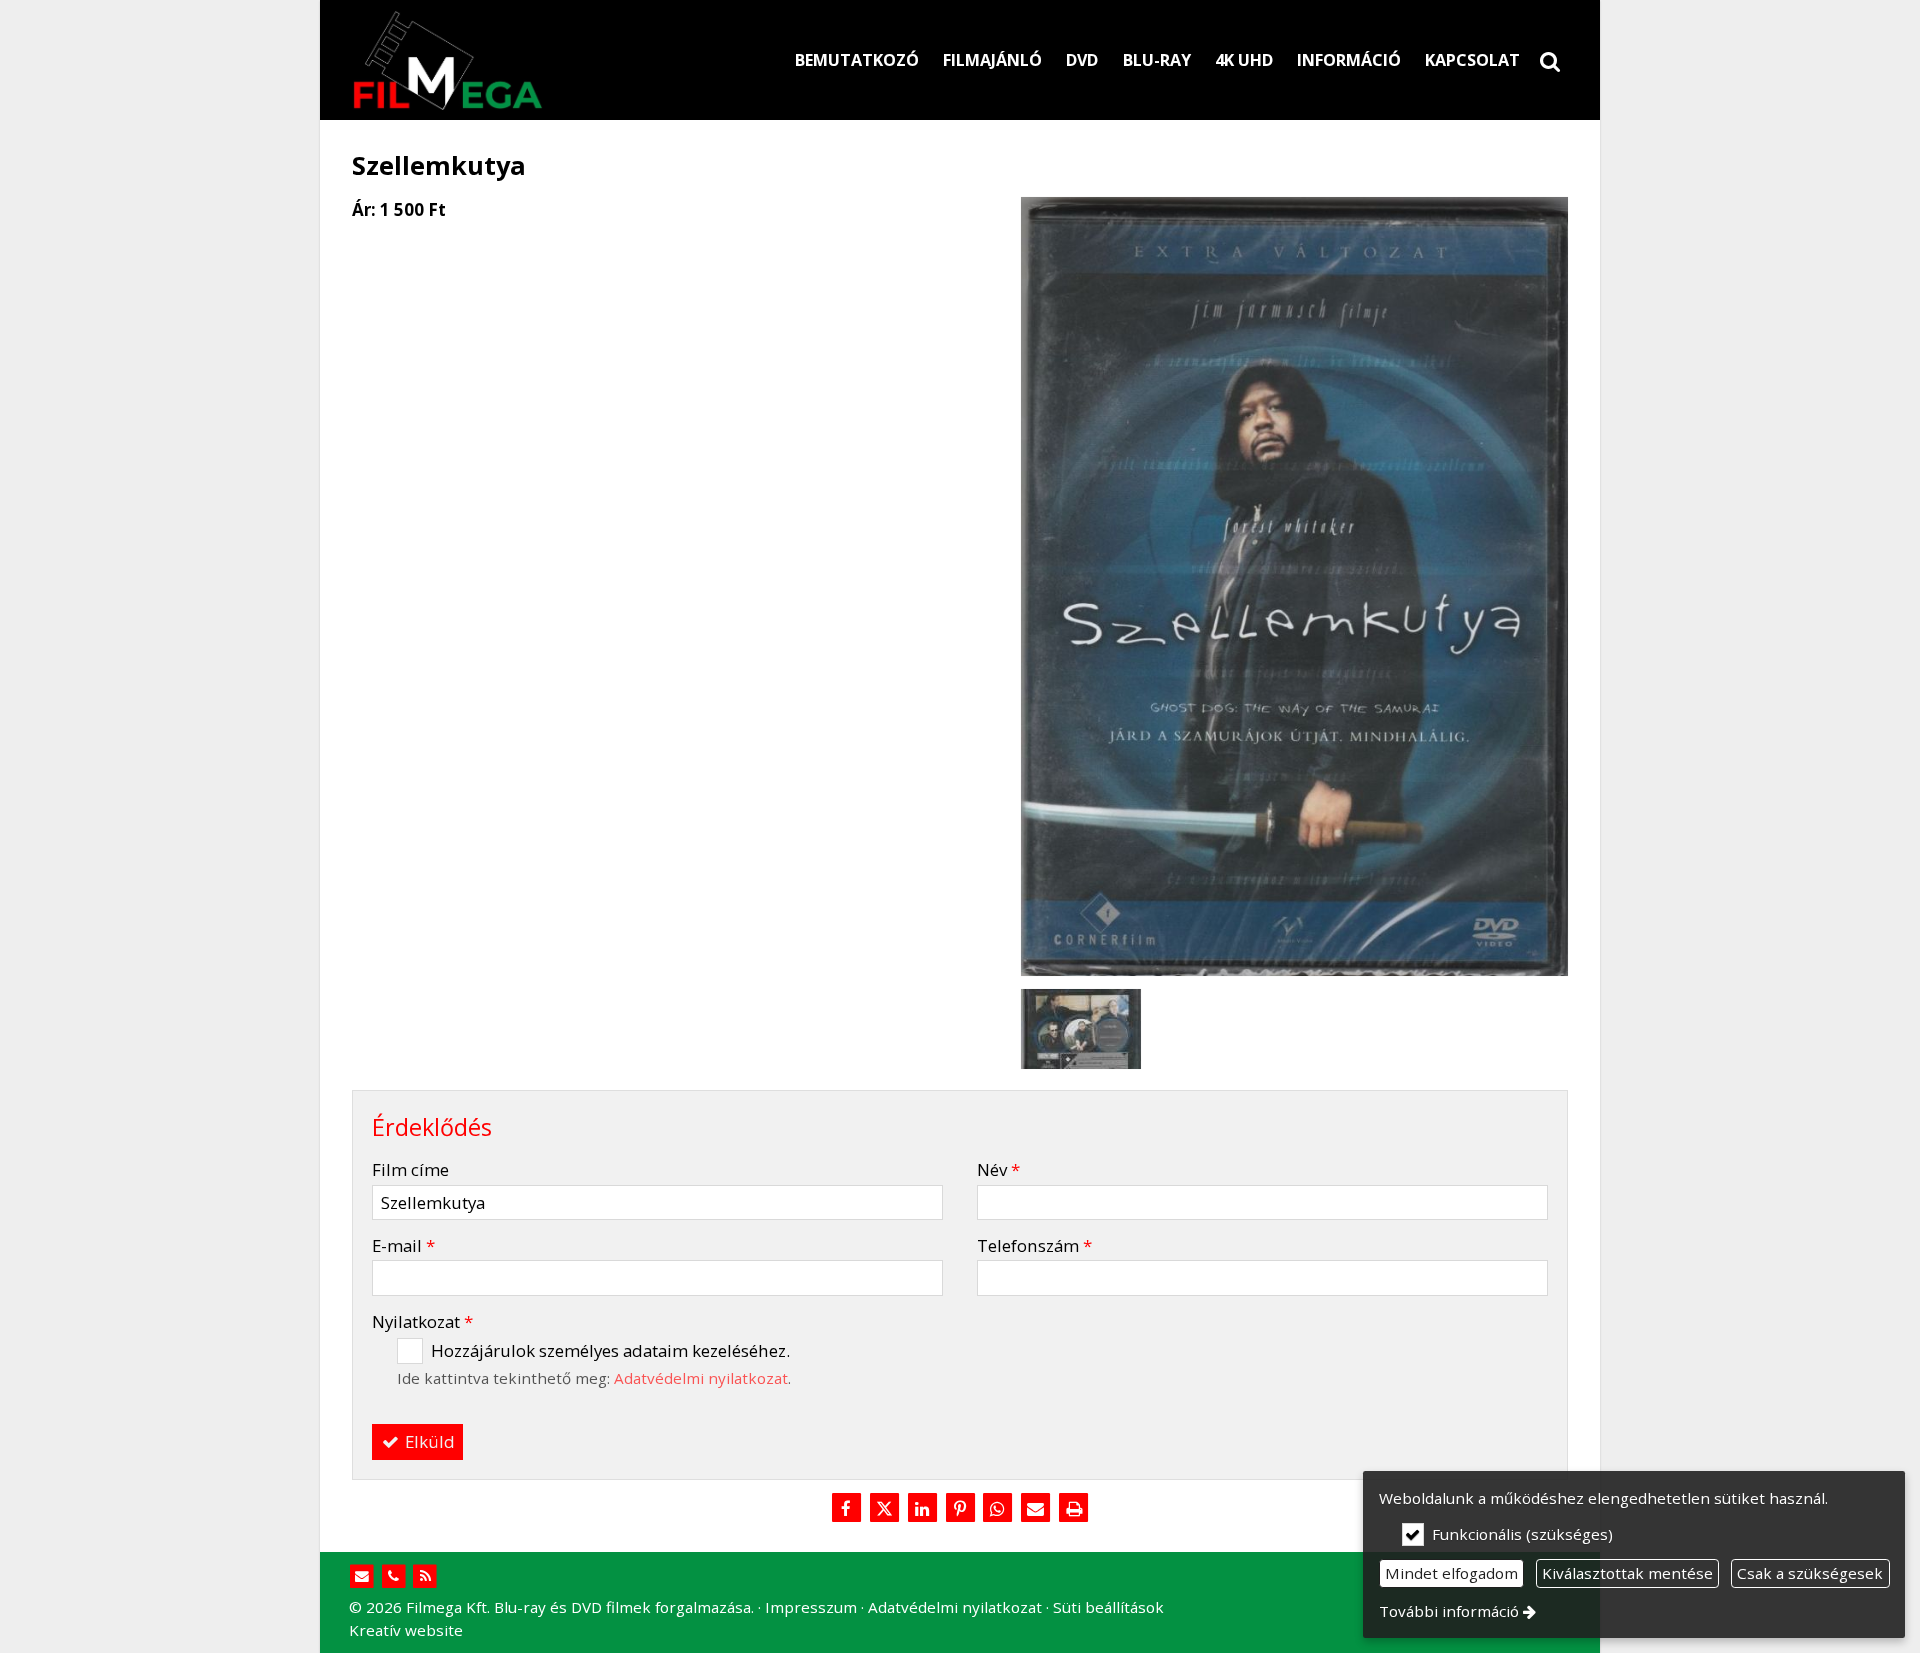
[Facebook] (846, 1509)
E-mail (403, 1245)
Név (998, 1169)
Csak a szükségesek (1810, 1573)
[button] (1550, 60)
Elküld (428, 1441)
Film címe (410, 1169)
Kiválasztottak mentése (1627, 1573)
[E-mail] (1036, 1509)
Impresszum (811, 1607)
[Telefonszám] (393, 1576)
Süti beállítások (1108, 1607)
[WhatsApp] (998, 1509)
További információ (1449, 1611)
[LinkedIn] (922, 1509)
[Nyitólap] (540, 60)
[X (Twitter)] (884, 1509)
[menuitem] (1550, 60)
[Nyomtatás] (1074, 1509)
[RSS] (425, 1576)
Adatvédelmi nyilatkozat (701, 1378)
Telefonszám (1034, 1245)
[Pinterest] (960, 1509)
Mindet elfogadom (1451, 1573)
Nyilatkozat (422, 1321)
